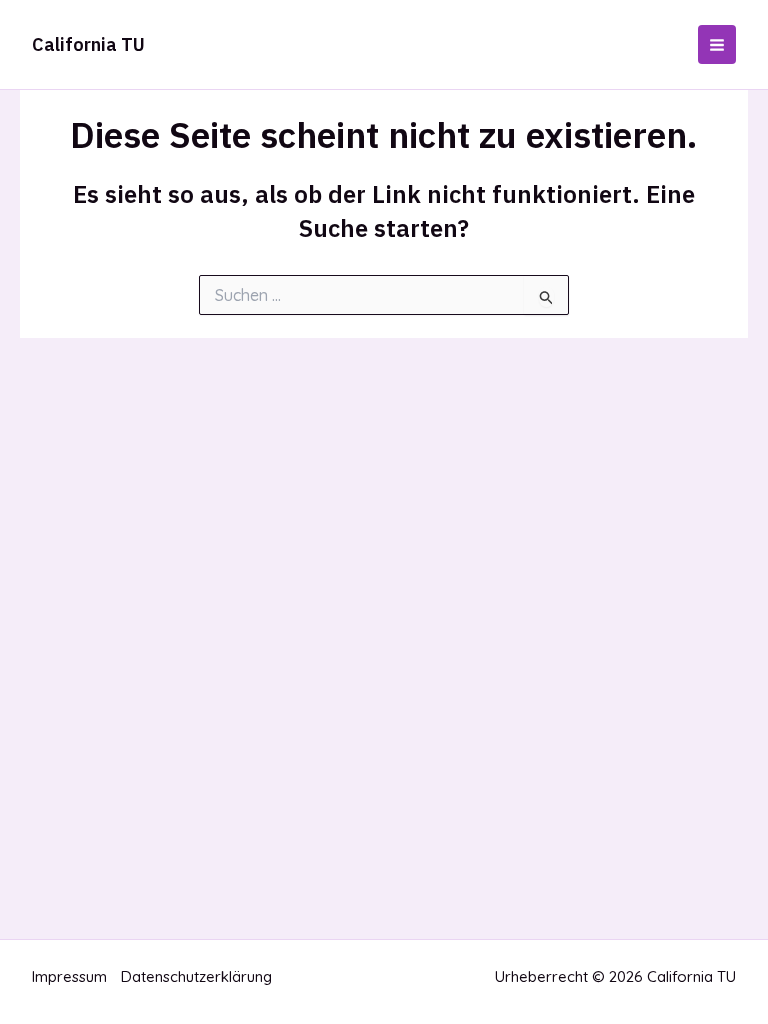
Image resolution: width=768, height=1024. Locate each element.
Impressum (69, 976)
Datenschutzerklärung (196, 976)
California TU (88, 44)
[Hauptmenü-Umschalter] (717, 44)
